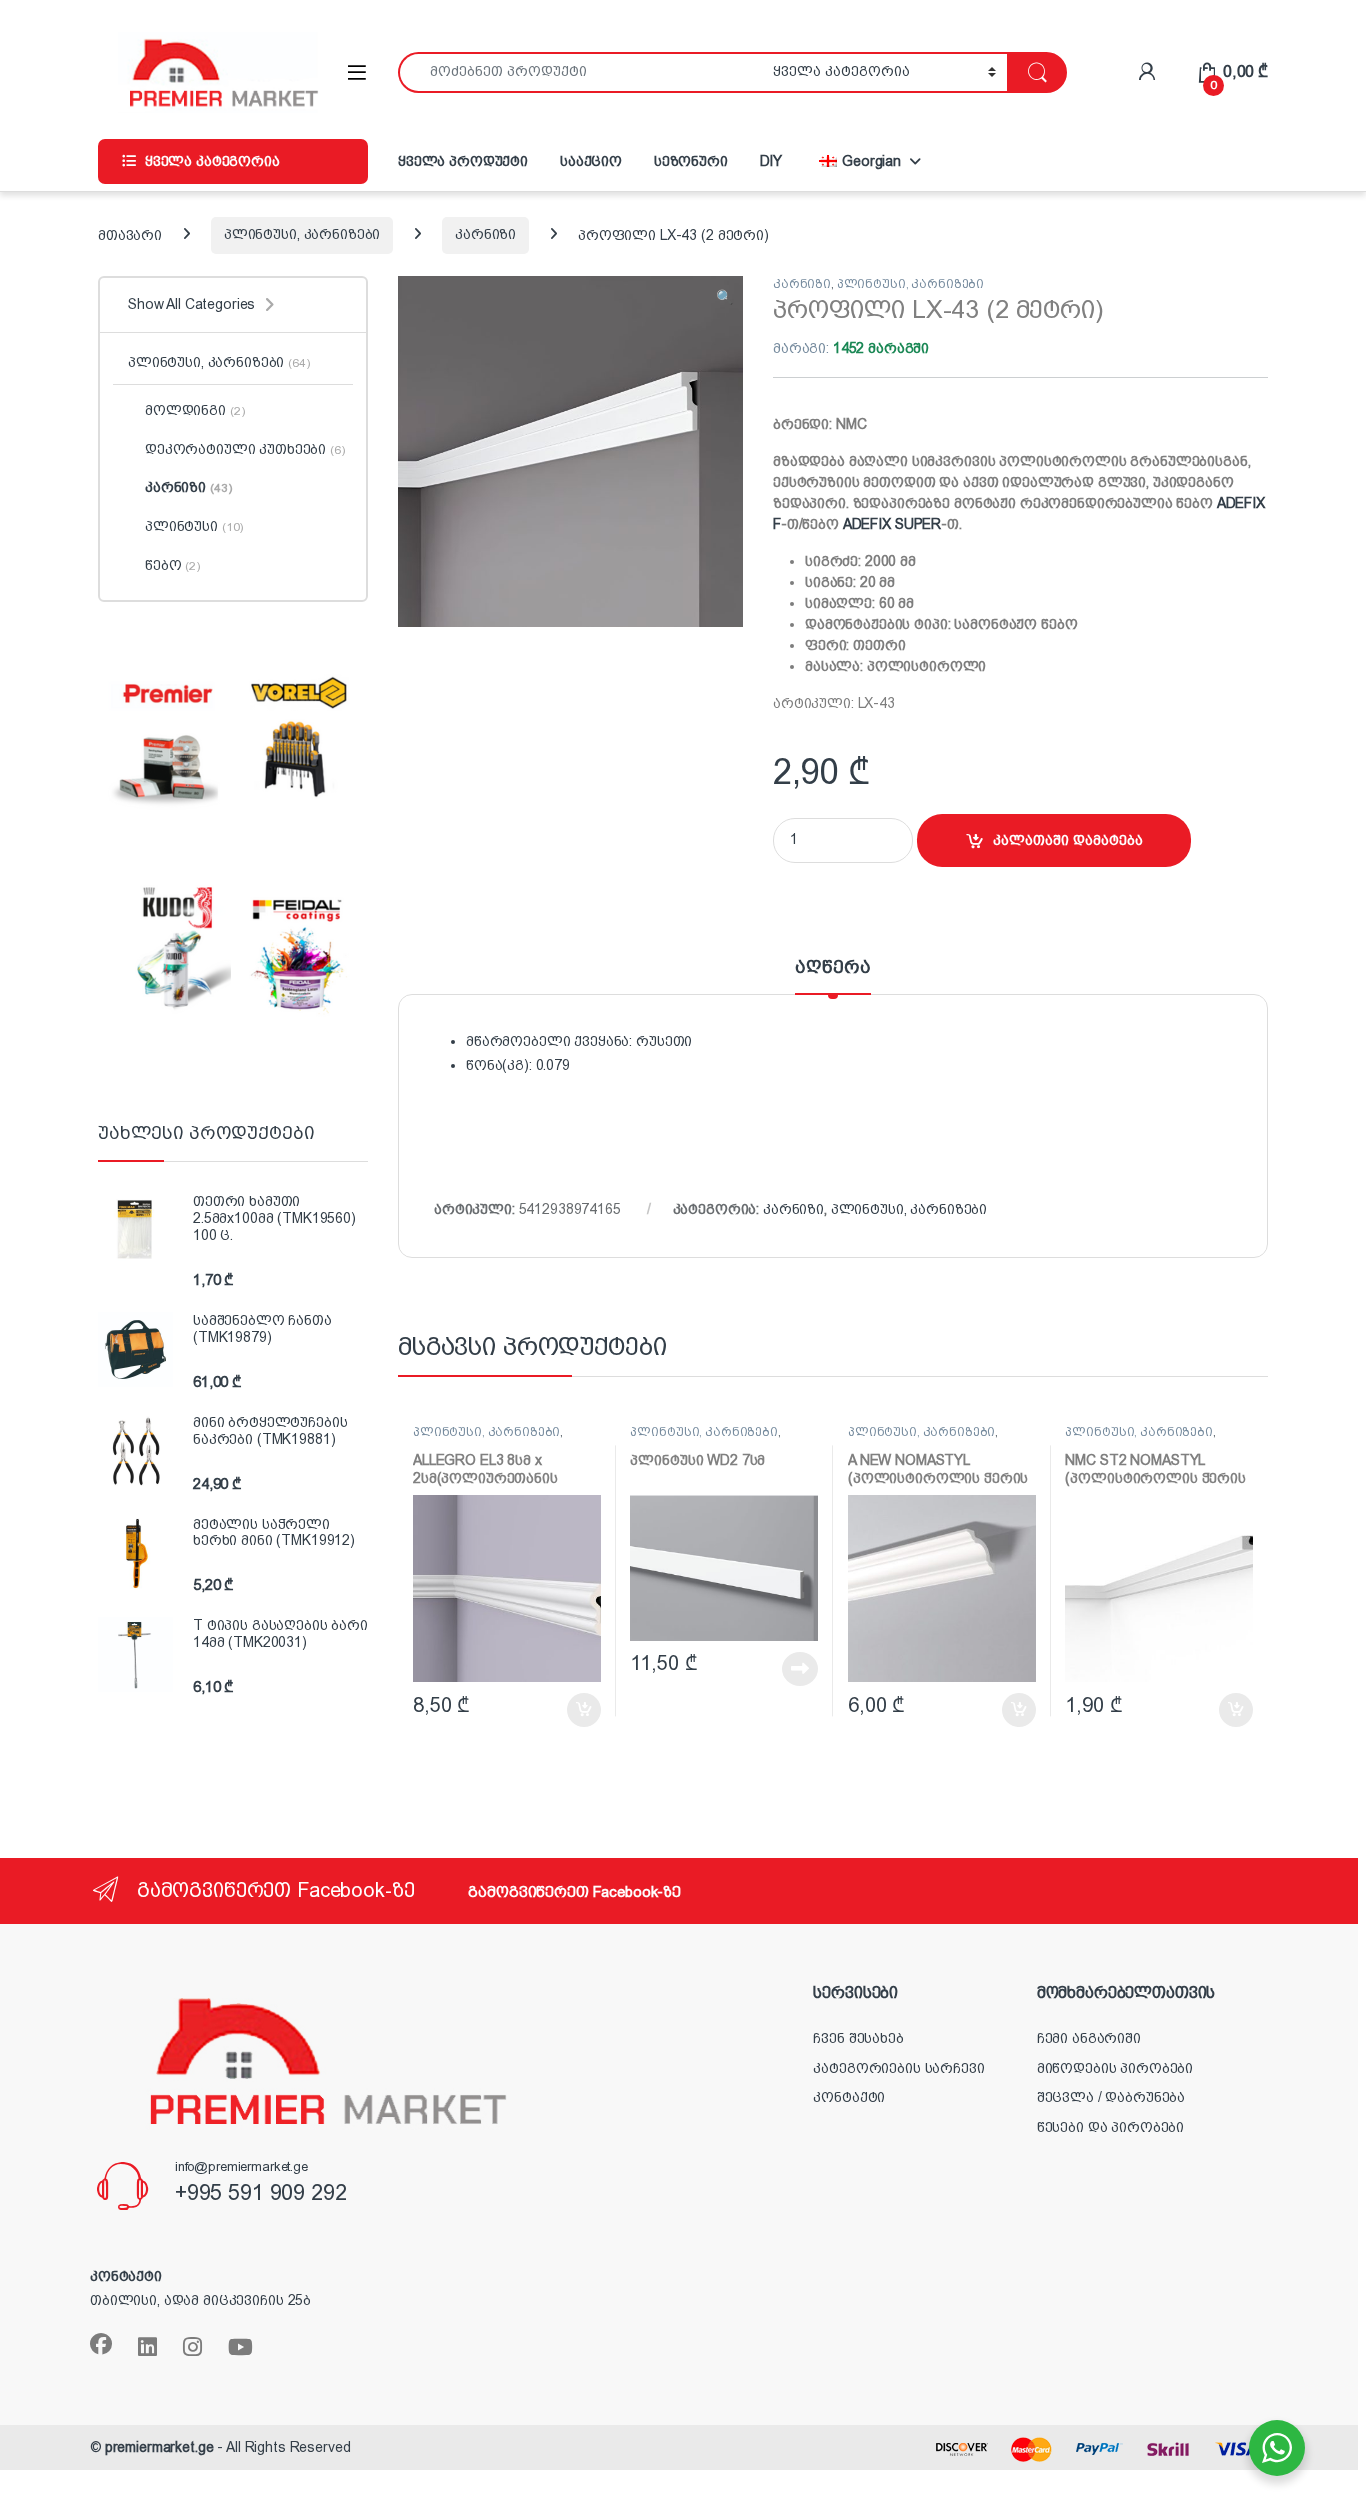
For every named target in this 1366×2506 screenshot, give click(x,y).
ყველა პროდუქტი (463, 161)
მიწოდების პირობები (1115, 2068)
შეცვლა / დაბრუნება (1111, 2097)
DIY (771, 161)
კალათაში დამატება (1068, 840)
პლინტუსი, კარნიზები (302, 234)
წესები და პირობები (1110, 2127)
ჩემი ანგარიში (1089, 2038)
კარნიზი (485, 234)
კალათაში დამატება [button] (563, 1710)
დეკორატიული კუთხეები (245, 449)
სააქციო (591, 161)
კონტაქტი (849, 2097)
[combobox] (580, 72)
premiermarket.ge (159, 2447)
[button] (724, 298)
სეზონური (691, 161)
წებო (172, 565)
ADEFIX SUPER (892, 524)
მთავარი (130, 234)
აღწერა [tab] (832, 967)
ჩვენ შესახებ (858, 2038)
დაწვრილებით (764, 1669)
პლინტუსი (194, 526)
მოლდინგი (194, 410)
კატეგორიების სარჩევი (898, 2068)
